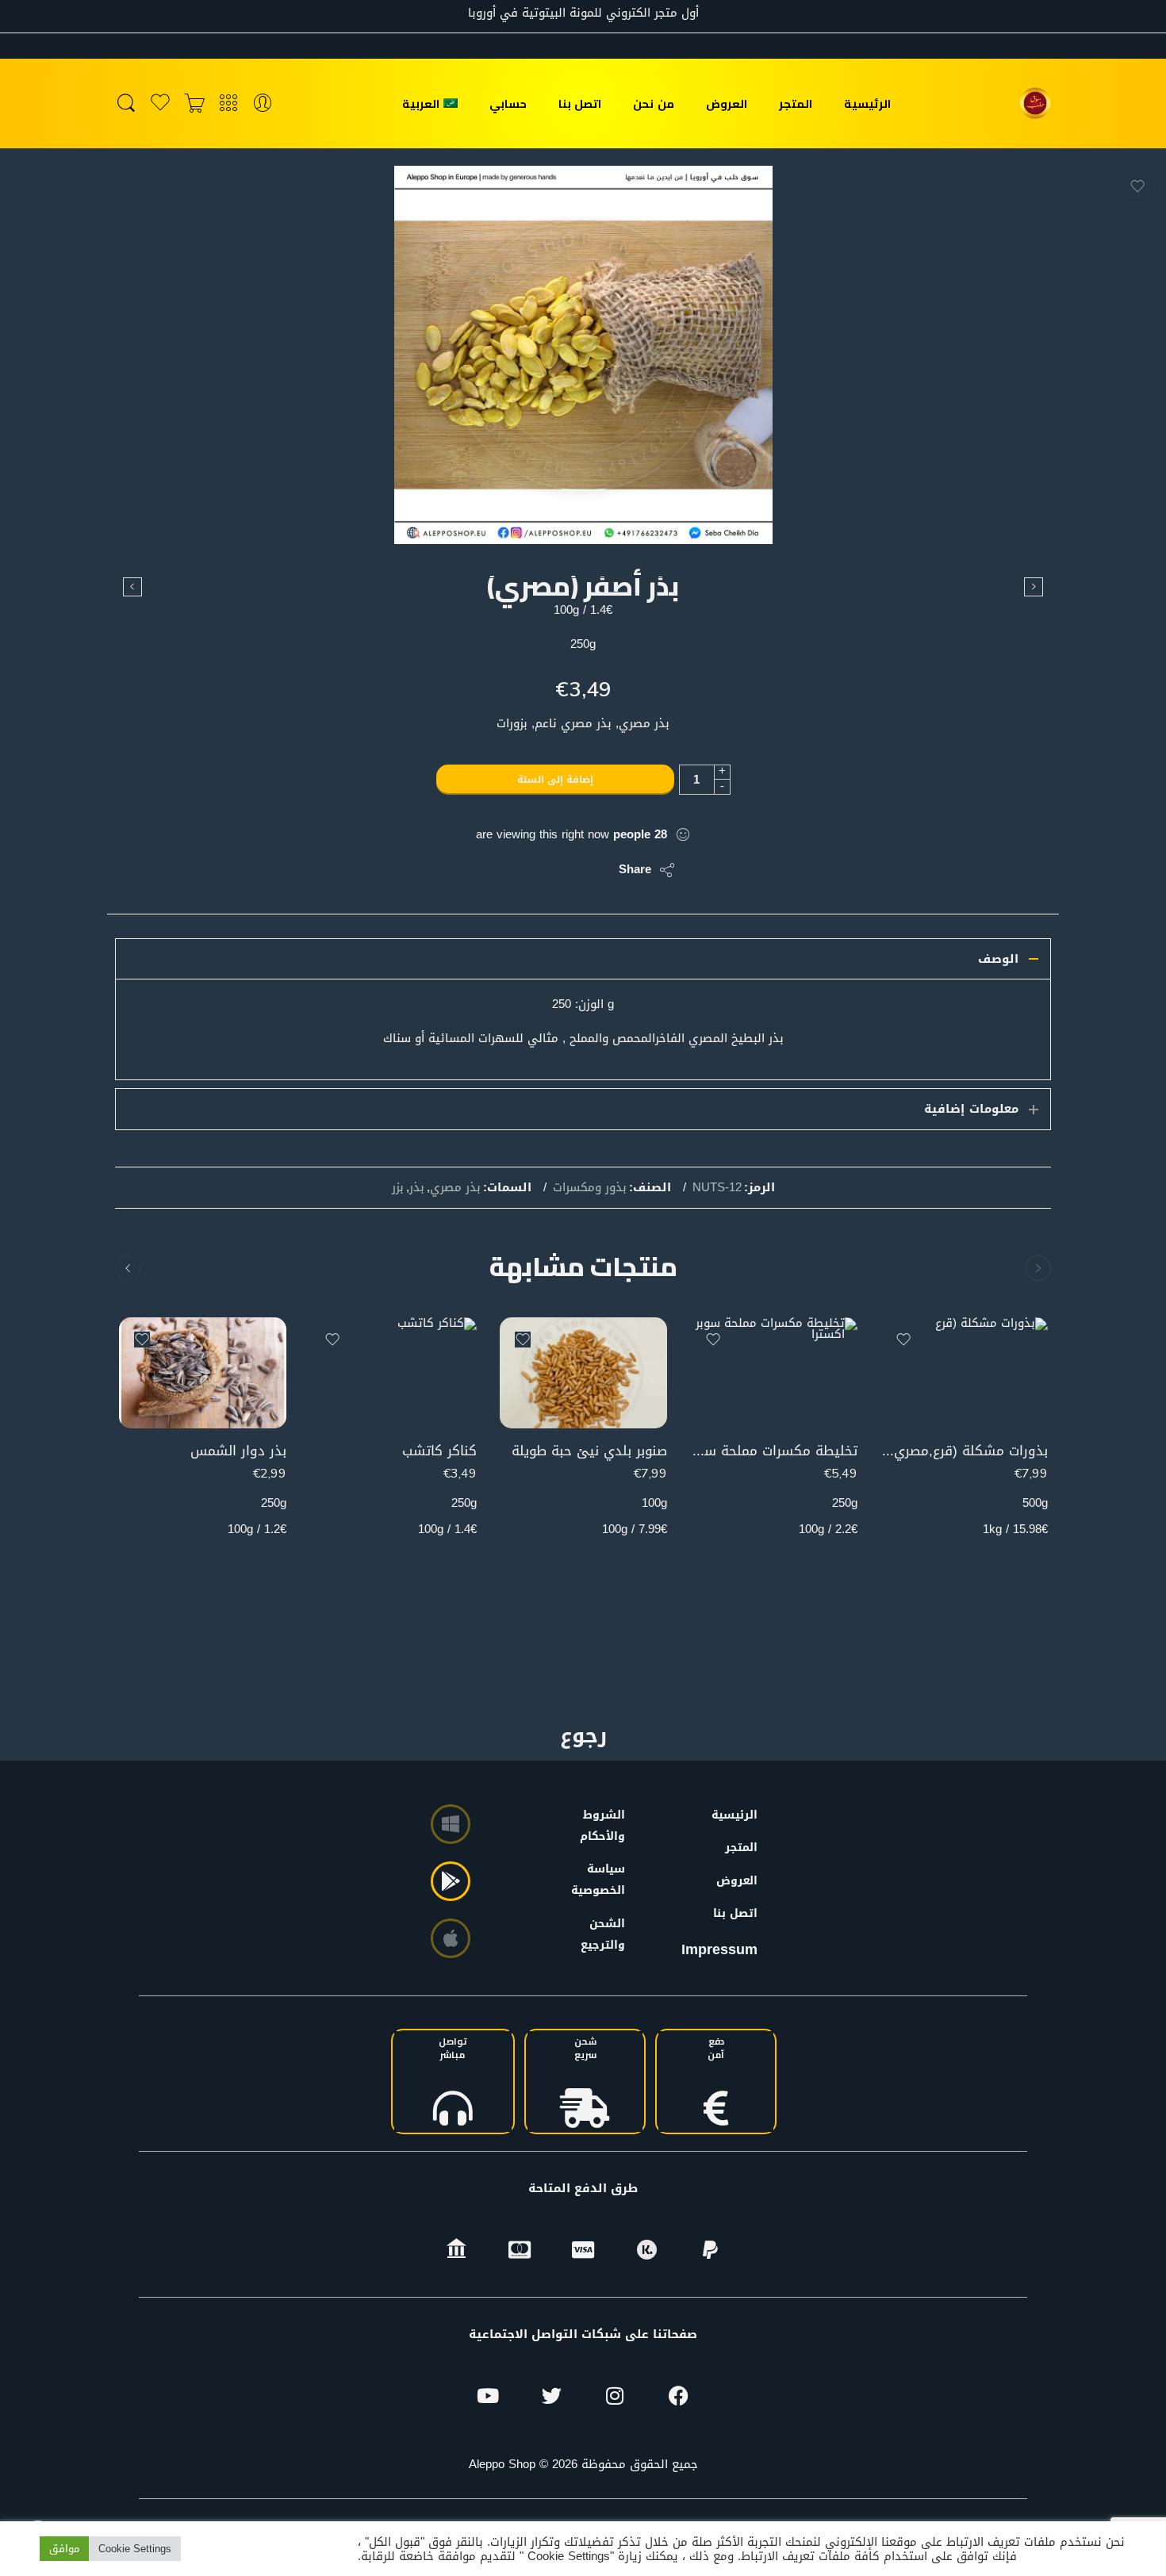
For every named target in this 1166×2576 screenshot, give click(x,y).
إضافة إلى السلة (555, 780)
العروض (727, 103)
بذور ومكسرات (590, 1188)
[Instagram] (615, 2395)
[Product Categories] (228, 103)
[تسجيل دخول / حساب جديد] (263, 103)
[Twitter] (551, 2395)
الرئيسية (867, 103)
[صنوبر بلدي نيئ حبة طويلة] (583, 1373)
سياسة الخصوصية (606, 1880)
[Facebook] (678, 2395)
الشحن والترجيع (606, 1934)
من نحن (653, 103)
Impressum (719, 1949)
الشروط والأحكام (606, 1826)
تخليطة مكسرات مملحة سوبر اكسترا (774, 1451)
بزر (398, 1188)
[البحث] (126, 103)
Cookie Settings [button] (135, 2549)
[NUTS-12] (583, 355)
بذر (417, 1188)
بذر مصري (455, 1188)
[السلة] (194, 103)
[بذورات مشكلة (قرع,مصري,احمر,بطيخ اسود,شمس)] (964, 1373)
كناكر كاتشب (439, 1451)
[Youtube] (488, 2395)
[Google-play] (451, 1881)
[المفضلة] (1137, 186)
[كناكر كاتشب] (393, 1373)
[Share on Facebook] (561, 870)
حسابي (508, 103)
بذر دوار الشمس (238, 1451)
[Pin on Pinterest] (529, 870)
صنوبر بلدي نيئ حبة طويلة (589, 1451)
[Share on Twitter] (593, 870)
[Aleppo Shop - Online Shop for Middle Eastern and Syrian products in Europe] (1035, 103)
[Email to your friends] (498, 870)
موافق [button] (64, 2549)
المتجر (796, 103)
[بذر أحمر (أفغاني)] (1034, 587)
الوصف (998, 959)
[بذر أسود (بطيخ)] (132, 587)
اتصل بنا (580, 103)
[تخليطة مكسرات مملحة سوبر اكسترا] (774, 1373)
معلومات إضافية (971, 1109)
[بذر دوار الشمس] (203, 1373)
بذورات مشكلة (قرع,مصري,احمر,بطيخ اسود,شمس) (964, 1451)
